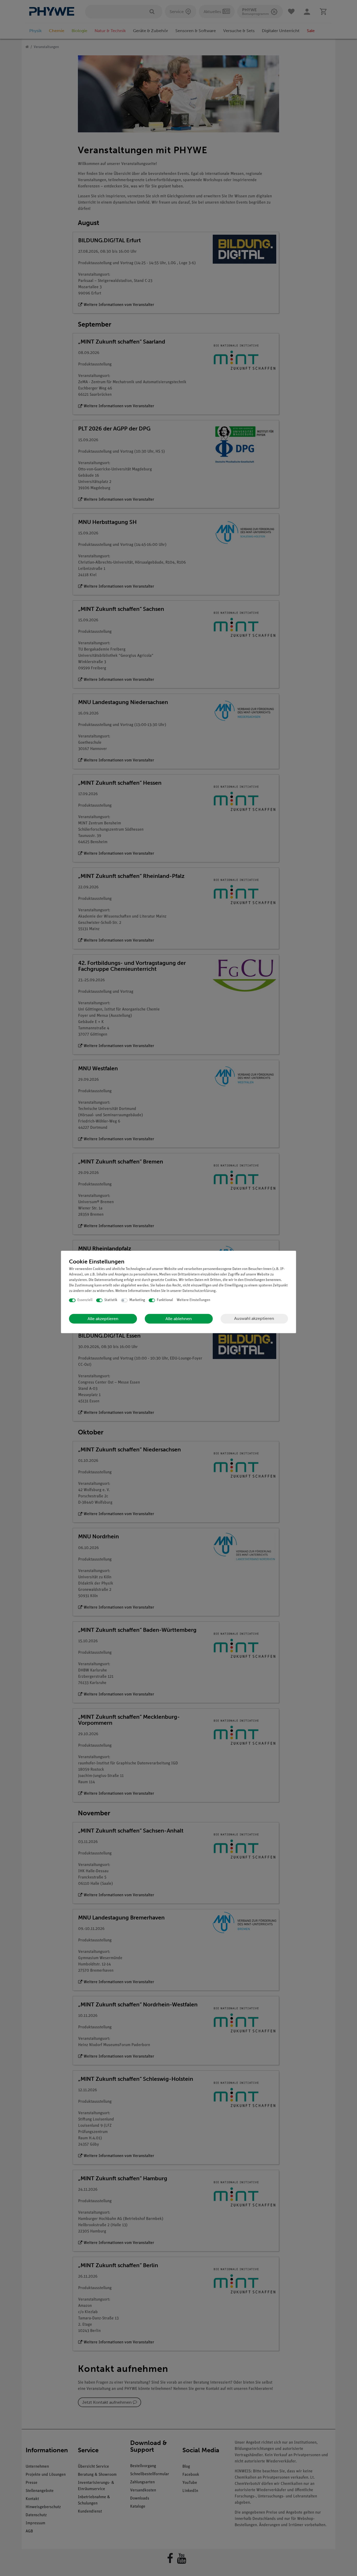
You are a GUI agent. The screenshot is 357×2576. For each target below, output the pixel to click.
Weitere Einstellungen (193, 1300)
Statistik (111, 1300)
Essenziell (85, 1300)
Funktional (165, 1300)
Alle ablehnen (179, 1319)
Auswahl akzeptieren (254, 1318)
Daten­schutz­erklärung (199, 1291)
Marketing (137, 1300)
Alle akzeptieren (103, 1319)
